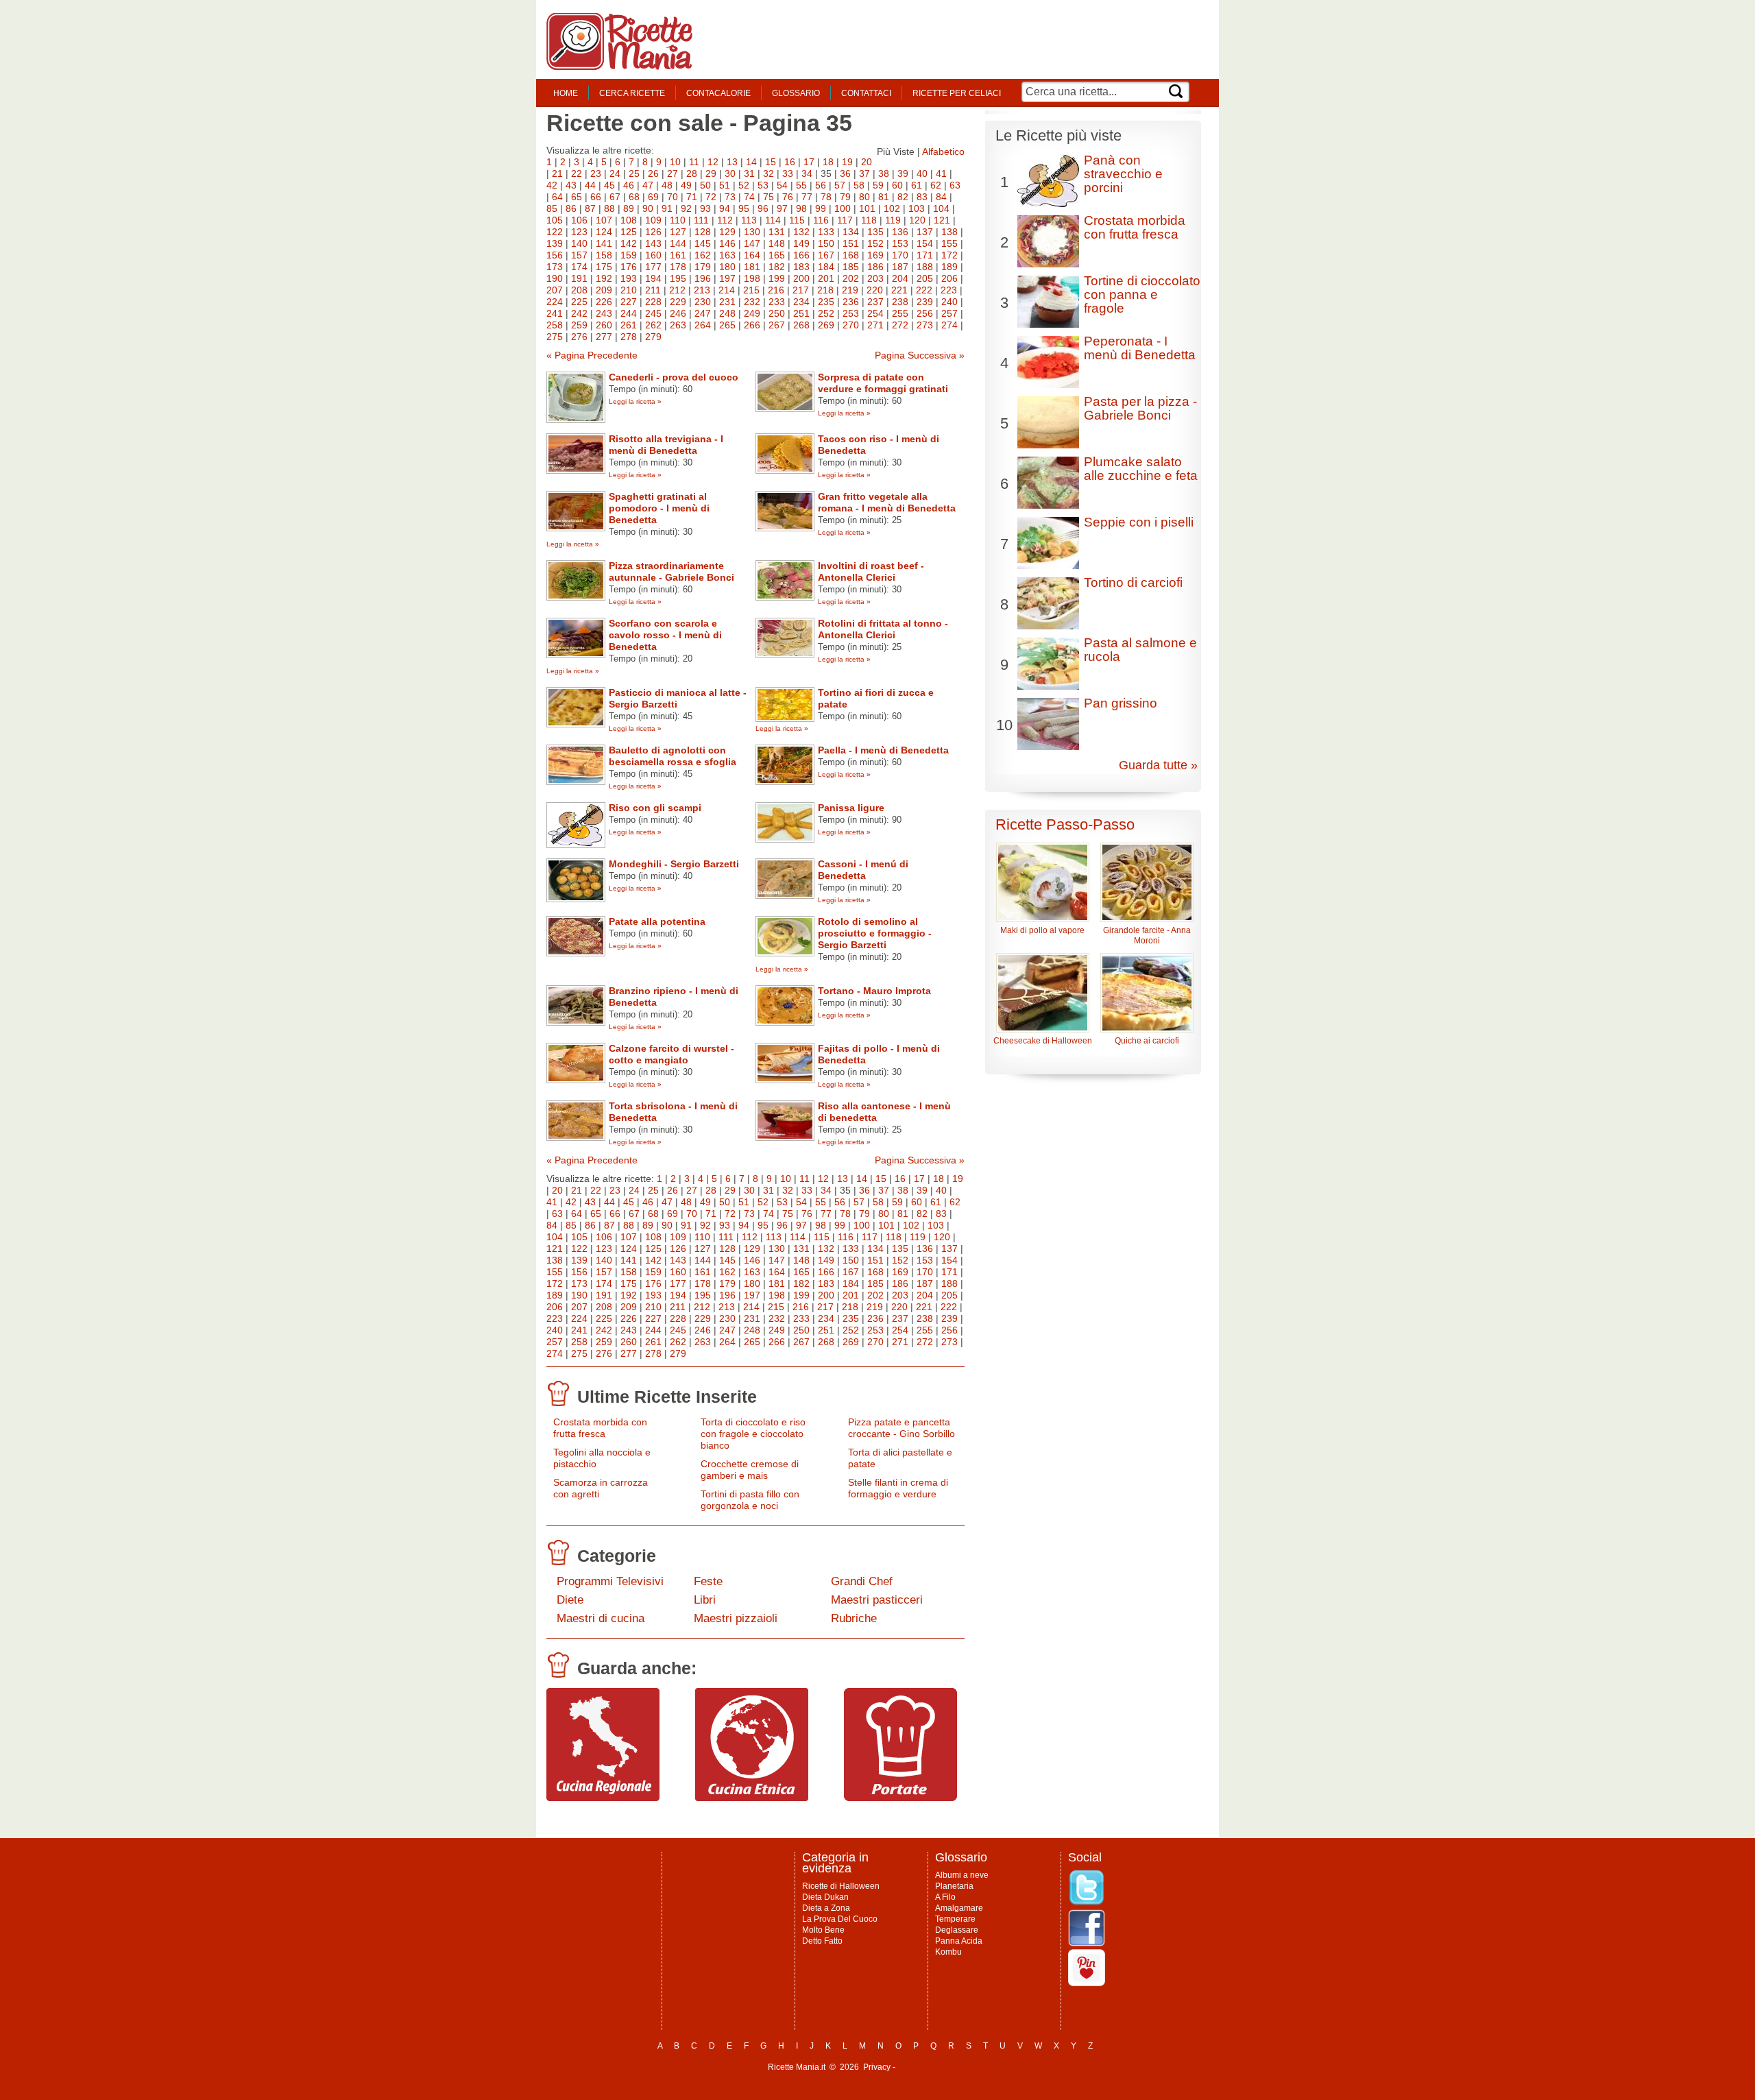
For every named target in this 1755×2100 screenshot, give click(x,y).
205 (925, 278)
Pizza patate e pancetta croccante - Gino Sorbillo (901, 1428)
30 (730, 173)
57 (840, 185)
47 (648, 185)
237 (875, 302)
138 (949, 232)
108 (629, 220)
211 (653, 290)
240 (949, 302)
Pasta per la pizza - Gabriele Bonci (1140, 408)
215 (751, 290)
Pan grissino (1121, 703)
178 (678, 267)
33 (788, 173)
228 (653, 302)
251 (801, 313)
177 (653, 267)
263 (678, 325)
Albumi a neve (962, 1875)
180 (727, 267)
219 (850, 290)
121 (942, 220)
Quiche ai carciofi (1147, 1041)
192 (604, 278)
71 (692, 197)
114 (773, 220)
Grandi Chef (862, 1581)
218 (825, 290)
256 (925, 313)
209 (604, 290)
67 (615, 197)
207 (555, 290)
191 (579, 278)
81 (884, 197)
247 (703, 313)
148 (777, 243)
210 (629, 290)
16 (790, 162)
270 (851, 325)
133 (826, 232)
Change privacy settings (942, 2067)
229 (678, 302)
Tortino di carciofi (1133, 582)
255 (900, 313)
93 (705, 208)
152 (875, 243)
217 (801, 290)
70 (673, 197)
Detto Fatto (822, 1941)
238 (900, 302)
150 (826, 243)
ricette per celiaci (957, 93)
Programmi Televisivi (610, 1581)
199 (777, 278)
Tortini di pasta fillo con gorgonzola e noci (750, 1500)
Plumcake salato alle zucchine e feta (1141, 469)
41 (941, 173)
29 (711, 173)
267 (777, 325)
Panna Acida (959, 1941)
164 (752, 255)
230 (703, 302)
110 (678, 220)
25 (634, 173)
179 (703, 267)
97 (782, 208)
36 (845, 173)
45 (609, 185)
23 (596, 173)
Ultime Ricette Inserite (667, 1397)
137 (925, 232)
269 (826, 325)
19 (847, 162)
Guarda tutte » (1158, 765)
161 (678, 255)
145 (703, 243)
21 (557, 173)
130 (752, 232)
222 (924, 290)
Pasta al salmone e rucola (1140, 650)
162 (703, 255)
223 (949, 290)
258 (555, 325)
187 (900, 267)
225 (579, 302)
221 (899, 290)
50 (705, 185)
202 (851, 278)
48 (667, 185)
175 (604, 267)
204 (900, 278)
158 (604, 255)
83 (922, 197)
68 (634, 197)
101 (867, 208)
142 (629, 243)
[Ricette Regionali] (603, 1798)
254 (875, 313)
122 (555, 232)
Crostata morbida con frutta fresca (600, 1428)
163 (727, 255)
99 (821, 208)
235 (826, 302)
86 (571, 208)
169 (875, 255)
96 (763, 208)
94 (725, 208)
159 (629, 255)
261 (629, 325)
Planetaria (954, 1886)
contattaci (866, 93)
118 (869, 220)
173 (555, 267)
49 (686, 185)
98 (801, 208)
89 (629, 208)
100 (843, 208)
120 (917, 220)
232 (752, 302)
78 (826, 197)
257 (949, 313)
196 (703, 278)
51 (725, 185)
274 (949, 325)
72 (711, 197)
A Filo (945, 1897)
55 (801, 185)
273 (925, 325)
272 (900, 325)
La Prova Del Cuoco (840, 1919)
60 (897, 185)
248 (727, 313)
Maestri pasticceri (877, 1600)
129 (727, 232)
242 (579, 313)
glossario (796, 93)
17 (809, 162)
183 (801, 267)
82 (903, 197)
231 (727, 302)
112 (725, 220)
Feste (708, 1581)
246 (678, 313)
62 (936, 185)
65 (577, 197)
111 (701, 220)
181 (752, 267)
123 (579, 232)
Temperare (955, 1919)
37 (864, 173)
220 (875, 290)
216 (776, 290)
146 (727, 243)
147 (752, 243)
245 (653, 313)
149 (801, 243)
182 (777, 267)
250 (777, 313)
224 (555, 302)
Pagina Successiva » (920, 355)
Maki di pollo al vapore (1042, 930)
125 (629, 232)
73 (730, 197)
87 (590, 208)
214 (727, 290)
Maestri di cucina (601, 1618)
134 (851, 232)
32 (768, 173)
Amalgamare (959, 1908)
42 (552, 185)
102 (892, 208)
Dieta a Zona (826, 1908)
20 (867, 162)
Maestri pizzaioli (736, 1618)
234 (801, 302)
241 (555, 313)
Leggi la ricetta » (635, 401)
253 (851, 313)
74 (749, 197)
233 (777, 302)
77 (807, 197)
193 (629, 278)
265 (727, 325)
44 (590, 185)
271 (875, 325)
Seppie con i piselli (1139, 522)
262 (653, 325)
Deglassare (957, 1930)
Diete (570, 1600)
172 (949, 255)
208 (579, 290)
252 (826, 313)
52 (744, 185)
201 (826, 278)
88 (609, 208)
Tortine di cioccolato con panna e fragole (1142, 294)
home (566, 93)
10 (675, 162)
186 (875, 267)
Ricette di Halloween (841, 1886)
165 (777, 255)
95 (744, 208)
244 (629, 313)
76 (788, 197)
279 (653, 337)
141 (604, 243)
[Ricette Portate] (900, 1798)
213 (702, 290)
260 (604, 325)
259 (579, 325)
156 (555, 255)
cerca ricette (632, 93)
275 (555, 337)
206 (949, 278)
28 (692, 173)
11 (694, 162)
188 (925, 267)
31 (749, 173)
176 (629, 267)
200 (801, 278)
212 (677, 290)
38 (884, 173)
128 (703, 232)
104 (941, 208)
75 (768, 197)
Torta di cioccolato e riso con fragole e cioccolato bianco (753, 1434)
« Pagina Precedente (592, 355)
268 (801, 325)
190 (555, 278)
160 (653, 255)
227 (629, 302)
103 (917, 208)
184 (826, 267)
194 (653, 278)
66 (596, 197)
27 (673, 173)
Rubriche (854, 1618)
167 (826, 255)
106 (579, 220)
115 (797, 220)
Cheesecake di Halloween (1043, 1041)
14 (751, 162)
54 (782, 185)
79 (845, 197)
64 (557, 197)
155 (949, 243)
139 (555, 243)
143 (653, 243)
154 (925, 243)
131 (777, 232)
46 (629, 185)
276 (579, 337)
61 (917, 185)
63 (955, 185)
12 (713, 162)
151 (851, 243)
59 (878, 185)
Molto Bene (823, 1930)
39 (903, 173)
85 (552, 208)
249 (752, 313)
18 (828, 162)
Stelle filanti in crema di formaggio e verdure (898, 1488)
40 (922, 173)
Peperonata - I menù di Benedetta (1140, 348)
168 (851, 255)
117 (845, 220)
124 (604, 232)
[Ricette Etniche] (752, 1798)
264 (703, 325)
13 (732, 162)
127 (678, 232)
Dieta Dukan (825, 1897)
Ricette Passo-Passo (1065, 824)
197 (727, 278)
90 (648, 208)
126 (653, 232)
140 (579, 243)
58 (859, 185)
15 (771, 162)
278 (629, 337)
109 (653, 220)
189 (949, 267)
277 (604, 337)
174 (579, 267)
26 (653, 173)
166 (801, 255)
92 (686, 208)
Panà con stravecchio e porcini (1123, 174)
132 (801, 232)
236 (851, 302)
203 (875, 278)
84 (941, 197)
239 (925, 302)
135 (875, 232)
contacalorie (718, 93)
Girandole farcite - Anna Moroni (1147, 936)
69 (653, 197)
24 (615, 173)
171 (925, 255)
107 (604, 220)
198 (752, 278)
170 (900, 255)
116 (821, 220)
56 (821, 185)
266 (752, 325)
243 (604, 313)
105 (555, 220)
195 (678, 278)
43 (571, 185)
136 (900, 232)
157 (579, 255)
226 (604, 302)
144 (678, 243)
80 (864, 197)
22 (577, 173)
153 (900, 243)
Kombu (948, 1952)
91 (667, 208)
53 (763, 185)
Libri (705, 1600)
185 (851, 267)
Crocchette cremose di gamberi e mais (750, 1470)
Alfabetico (943, 152)
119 (893, 220)
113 (749, 220)
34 (807, 173)
